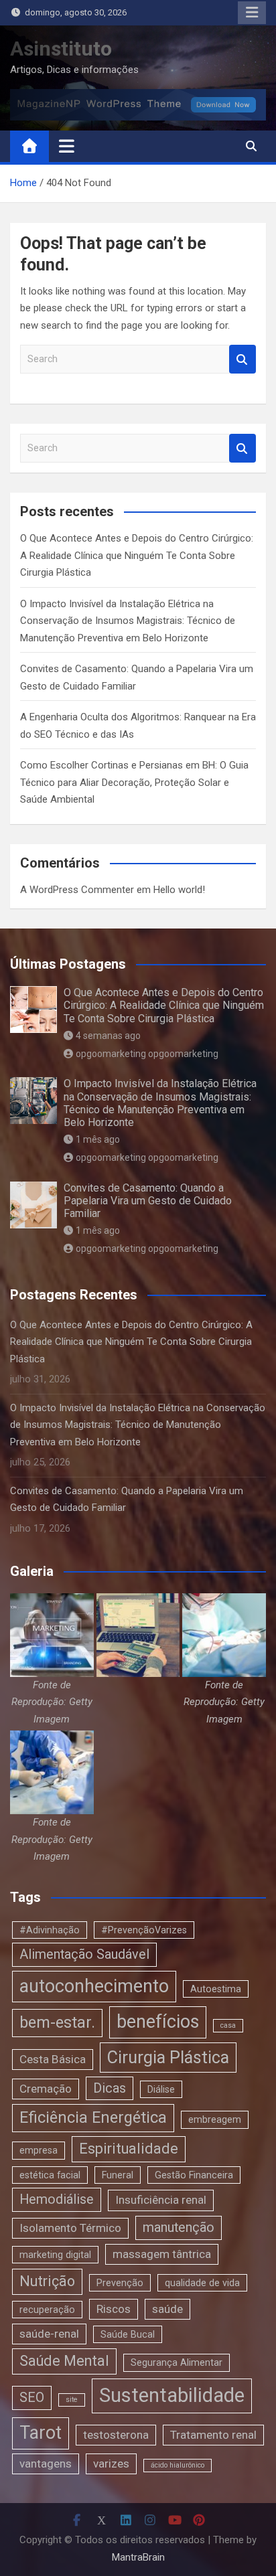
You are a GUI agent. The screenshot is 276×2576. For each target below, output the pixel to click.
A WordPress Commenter (77, 890)
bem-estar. (57, 2022)
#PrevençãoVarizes (144, 1930)
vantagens (46, 2464)
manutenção (179, 2228)
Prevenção (120, 2283)
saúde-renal (49, 2334)
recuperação (47, 2310)
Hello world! (179, 890)
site (72, 2400)
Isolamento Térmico (70, 2228)
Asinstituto (61, 49)
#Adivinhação (50, 1930)
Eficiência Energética (93, 2117)
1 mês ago (98, 1139)
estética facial (50, 2175)
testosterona (116, 2435)
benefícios (158, 2022)
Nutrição (47, 2281)
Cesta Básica (53, 2059)
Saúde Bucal (128, 2334)
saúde (167, 2309)
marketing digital (55, 2255)
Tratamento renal (213, 2435)
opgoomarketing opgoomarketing (147, 1054)
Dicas (110, 2088)
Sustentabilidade (172, 2395)
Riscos (114, 2309)
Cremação (46, 2089)
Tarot (41, 2433)
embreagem (215, 2119)
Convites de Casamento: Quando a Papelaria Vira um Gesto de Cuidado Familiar (148, 1201)
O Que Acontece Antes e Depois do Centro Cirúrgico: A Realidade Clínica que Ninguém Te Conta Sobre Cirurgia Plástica (137, 555)
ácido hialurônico (178, 2465)
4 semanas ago (108, 1036)
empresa (39, 2150)
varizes (111, 2464)
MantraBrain (138, 2557)
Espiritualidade (129, 2149)
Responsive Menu (252, 13)
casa (228, 2025)
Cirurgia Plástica (168, 2058)
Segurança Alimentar (177, 2362)
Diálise (161, 2089)
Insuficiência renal (161, 2200)
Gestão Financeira (194, 2175)
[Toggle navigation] (67, 146)
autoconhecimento (94, 1986)
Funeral (118, 2175)
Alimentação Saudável (84, 1954)
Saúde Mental (64, 2361)
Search (243, 359)
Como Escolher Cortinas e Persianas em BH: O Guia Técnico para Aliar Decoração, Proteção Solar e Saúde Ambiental (134, 782)
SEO (32, 2398)
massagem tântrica (162, 2254)
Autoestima (216, 1989)
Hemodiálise (57, 2199)
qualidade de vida (202, 2283)
